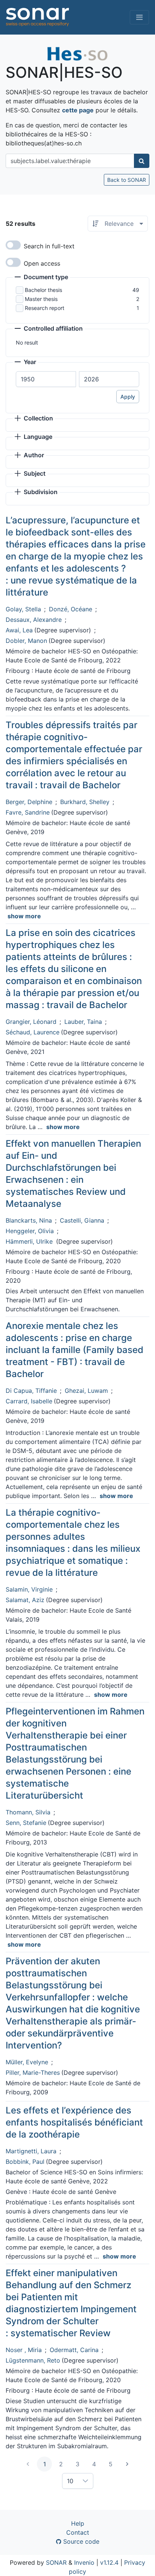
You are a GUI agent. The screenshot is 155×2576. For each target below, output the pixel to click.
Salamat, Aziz (25, 1600)
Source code (80, 2541)
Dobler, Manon (26, 641)
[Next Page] (127, 2464)
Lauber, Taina (83, 1022)
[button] (41, 278)
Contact (78, 2532)
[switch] (13, 245)
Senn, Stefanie (26, 1823)
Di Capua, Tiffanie (31, 1391)
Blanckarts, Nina (29, 1220)
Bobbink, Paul (25, 2162)
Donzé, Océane (71, 609)
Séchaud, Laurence (33, 1032)
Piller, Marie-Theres (33, 2073)
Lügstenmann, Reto (33, 2360)
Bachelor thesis (43, 290)
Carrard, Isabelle (29, 1401)
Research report (45, 308)
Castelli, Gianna (82, 1220)
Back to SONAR (127, 180)
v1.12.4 (109, 2562)
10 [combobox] (70, 2481)
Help (78, 2523)
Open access (42, 263)
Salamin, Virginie (29, 1589)
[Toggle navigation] (139, 17)
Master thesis (41, 299)
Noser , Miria (24, 2350)
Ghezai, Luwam (86, 1391)
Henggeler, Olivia (30, 1231)
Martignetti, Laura (31, 2151)
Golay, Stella (23, 609)
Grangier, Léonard (31, 1022)
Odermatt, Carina (74, 2350)
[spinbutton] (46, 379)
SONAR (56, 2562)
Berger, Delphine (29, 802)
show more (24, 916)
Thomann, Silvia (28, 1812)
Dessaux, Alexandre (34, 620)
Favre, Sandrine (28, 812)
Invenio (84, 2562)
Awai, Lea (19, 630)
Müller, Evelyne (27, 2062)
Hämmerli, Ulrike (30, 1241)
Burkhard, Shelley (85, 802)
